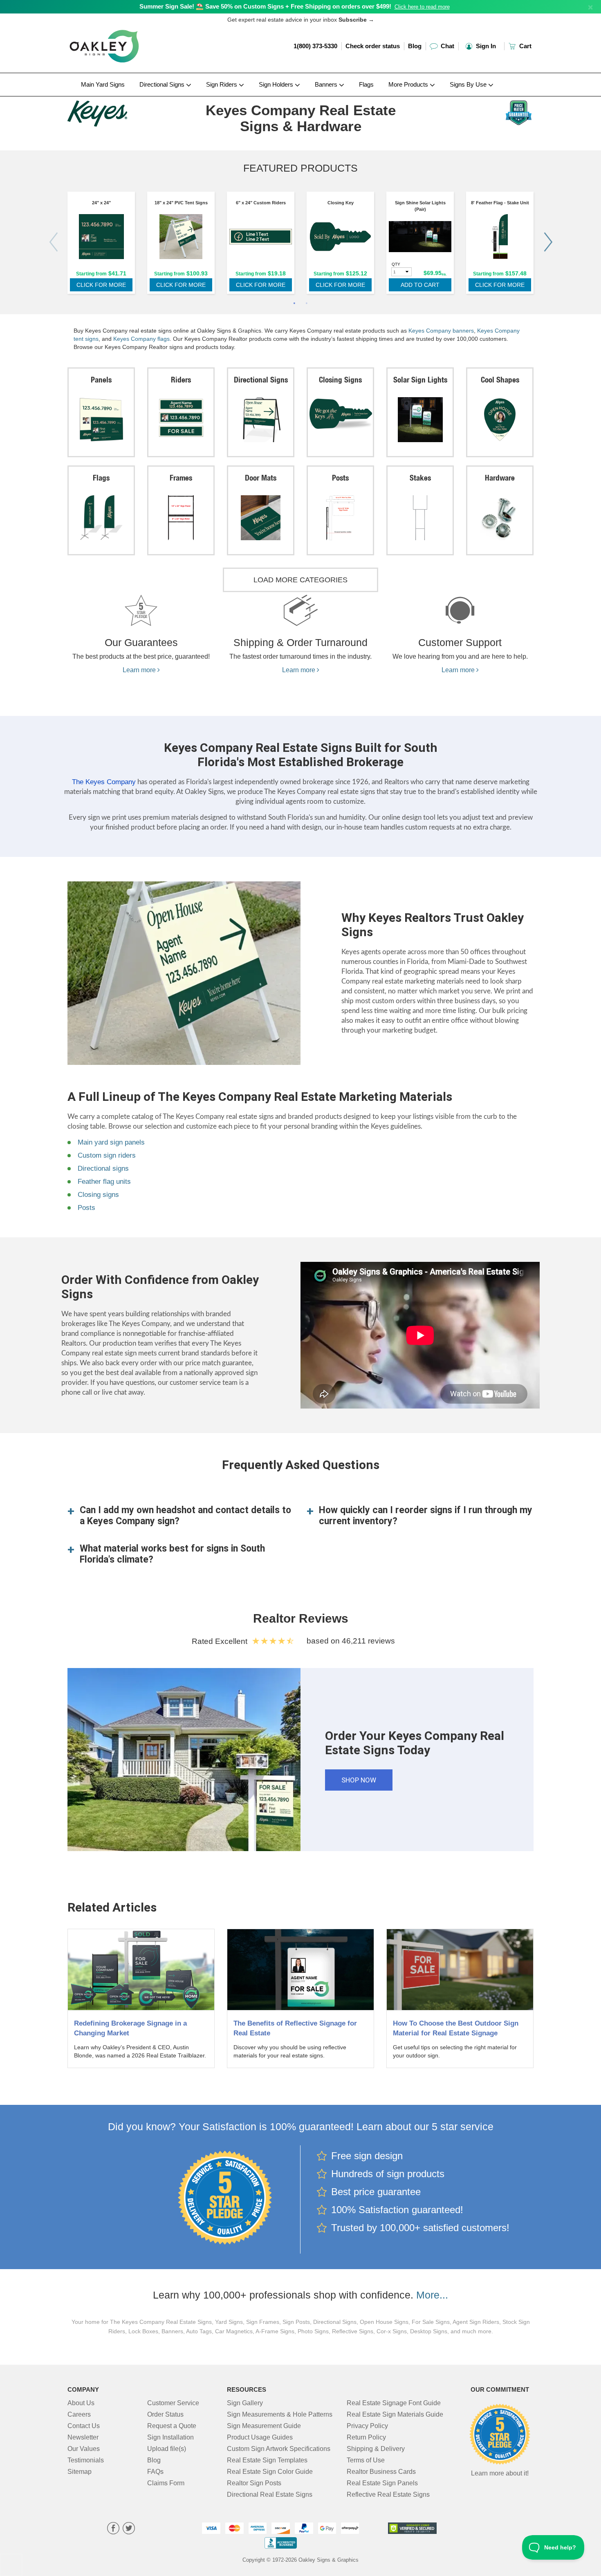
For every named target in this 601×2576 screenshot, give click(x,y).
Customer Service (173, 2403)
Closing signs (98, 1195)
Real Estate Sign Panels (382, 2483)
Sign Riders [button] (222, 84)
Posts (86, 1208)
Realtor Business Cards (381, 2472)
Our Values (84, 2449)
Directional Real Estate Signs (270, 2494)
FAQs (155, 2472)
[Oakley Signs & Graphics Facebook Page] (113, 2529)
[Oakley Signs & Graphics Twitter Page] (129, 2529)
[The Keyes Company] (121, 112)
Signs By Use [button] (469, 84)
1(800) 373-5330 (315, 46)
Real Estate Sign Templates (267, 2460)
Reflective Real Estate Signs (388, 2494)
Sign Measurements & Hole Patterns (280, 2414)
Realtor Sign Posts (254, 2483)
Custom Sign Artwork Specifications (279, 2449)
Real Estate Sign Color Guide (270, 2472)
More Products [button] (409, 84)
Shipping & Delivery (376, 2449)
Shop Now (359, 1780)
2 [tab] (307, 304)
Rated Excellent (222, 1641)
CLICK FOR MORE (101, 285)
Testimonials (86, 2460)
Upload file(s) (167, 2449)
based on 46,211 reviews (351, 1641)
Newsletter (83, 2437)
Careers (79, 2414)
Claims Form (166, 2483)
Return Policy (366, 2437)
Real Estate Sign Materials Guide (395, 2414)
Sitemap (80, 2472)
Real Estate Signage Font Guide (394, 2403)
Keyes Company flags (141, 339)
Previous (53, 242)
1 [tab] (294, 304)
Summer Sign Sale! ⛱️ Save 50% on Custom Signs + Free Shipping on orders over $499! (265, 6)
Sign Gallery (245, 2403)
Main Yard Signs (103, 84)
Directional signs (103, 1168)
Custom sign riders (107, 1155)
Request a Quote (172, 2426)
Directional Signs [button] (163, 84)
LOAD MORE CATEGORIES (300, 580)
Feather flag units (104, 1182)
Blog (415, 46)
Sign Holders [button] (277, 84)
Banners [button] (327, 84)
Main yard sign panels (111, 1142)
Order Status (165, 2414)
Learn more (140, 670)
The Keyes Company (104, 782)
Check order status (373, 46)
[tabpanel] (101, 245)
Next (548, 242)
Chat (447, 46)
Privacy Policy (367, 2426)
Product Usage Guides (260, 2437)
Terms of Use (366, 2460)
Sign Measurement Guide (264, 2426)
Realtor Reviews (301, 1618)
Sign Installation (170, 2437)
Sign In (485, 46)
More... (432, 2295)
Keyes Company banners (441, 331)
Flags (366, 84)
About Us (81, 2403)
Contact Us (84, 2426)
